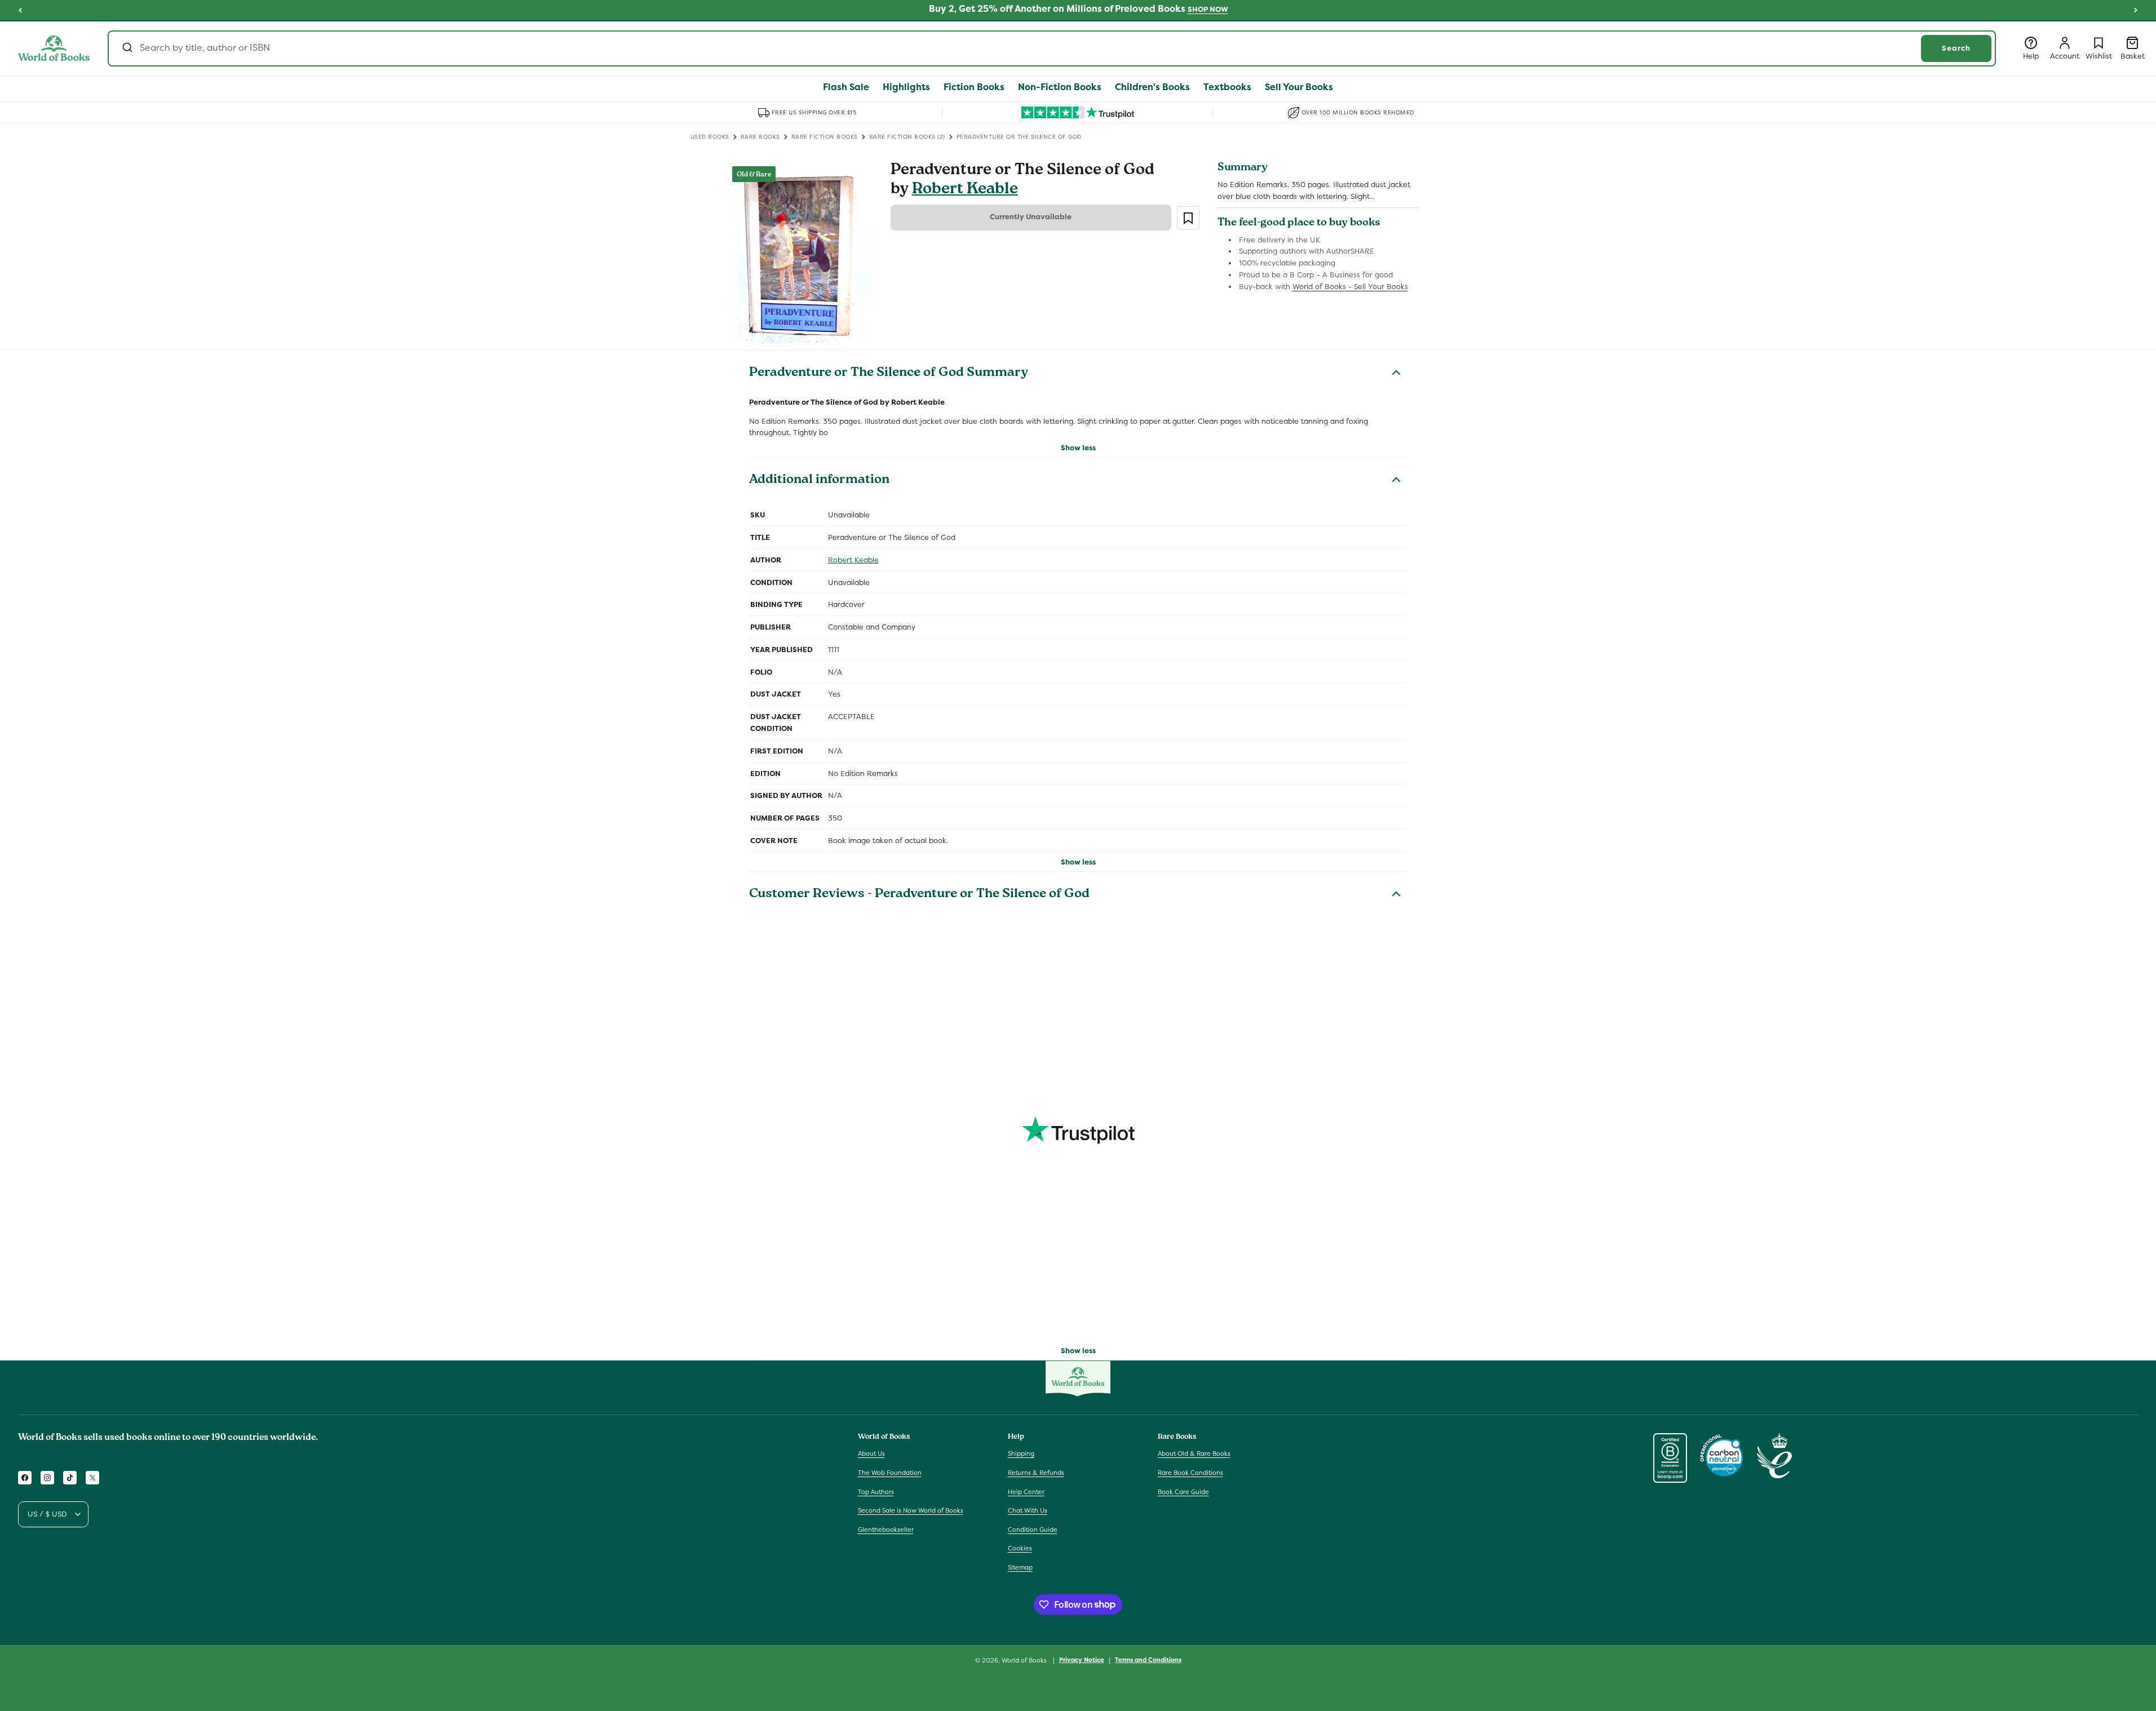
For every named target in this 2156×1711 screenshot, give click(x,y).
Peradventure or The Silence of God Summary (889, 374)
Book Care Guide (1183, 1492)
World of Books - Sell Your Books (1350, 287)
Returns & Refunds (1036, 1473)
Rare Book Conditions (1190, 1473)
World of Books (1025, 1660)
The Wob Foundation (890, 1473)
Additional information (819, 481)
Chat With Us (1028, 1510)
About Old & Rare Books (1194, 1453)
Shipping (1021, 1453)
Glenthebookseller (886, 1530)
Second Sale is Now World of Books (911, 1510)
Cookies (1020, 1548)
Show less (1078, 448)
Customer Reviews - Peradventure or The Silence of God (919, 895)
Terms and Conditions (1148, 1660)
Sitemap (1020, 1567)
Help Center (1026, 1492)
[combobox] (1052, 48)
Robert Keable (965, 190)
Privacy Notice (1082, 1660)
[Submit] (127, 48)
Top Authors (876, 1492)
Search (1956, 48)
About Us (871, 1453)
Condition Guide (1033, 1530)
